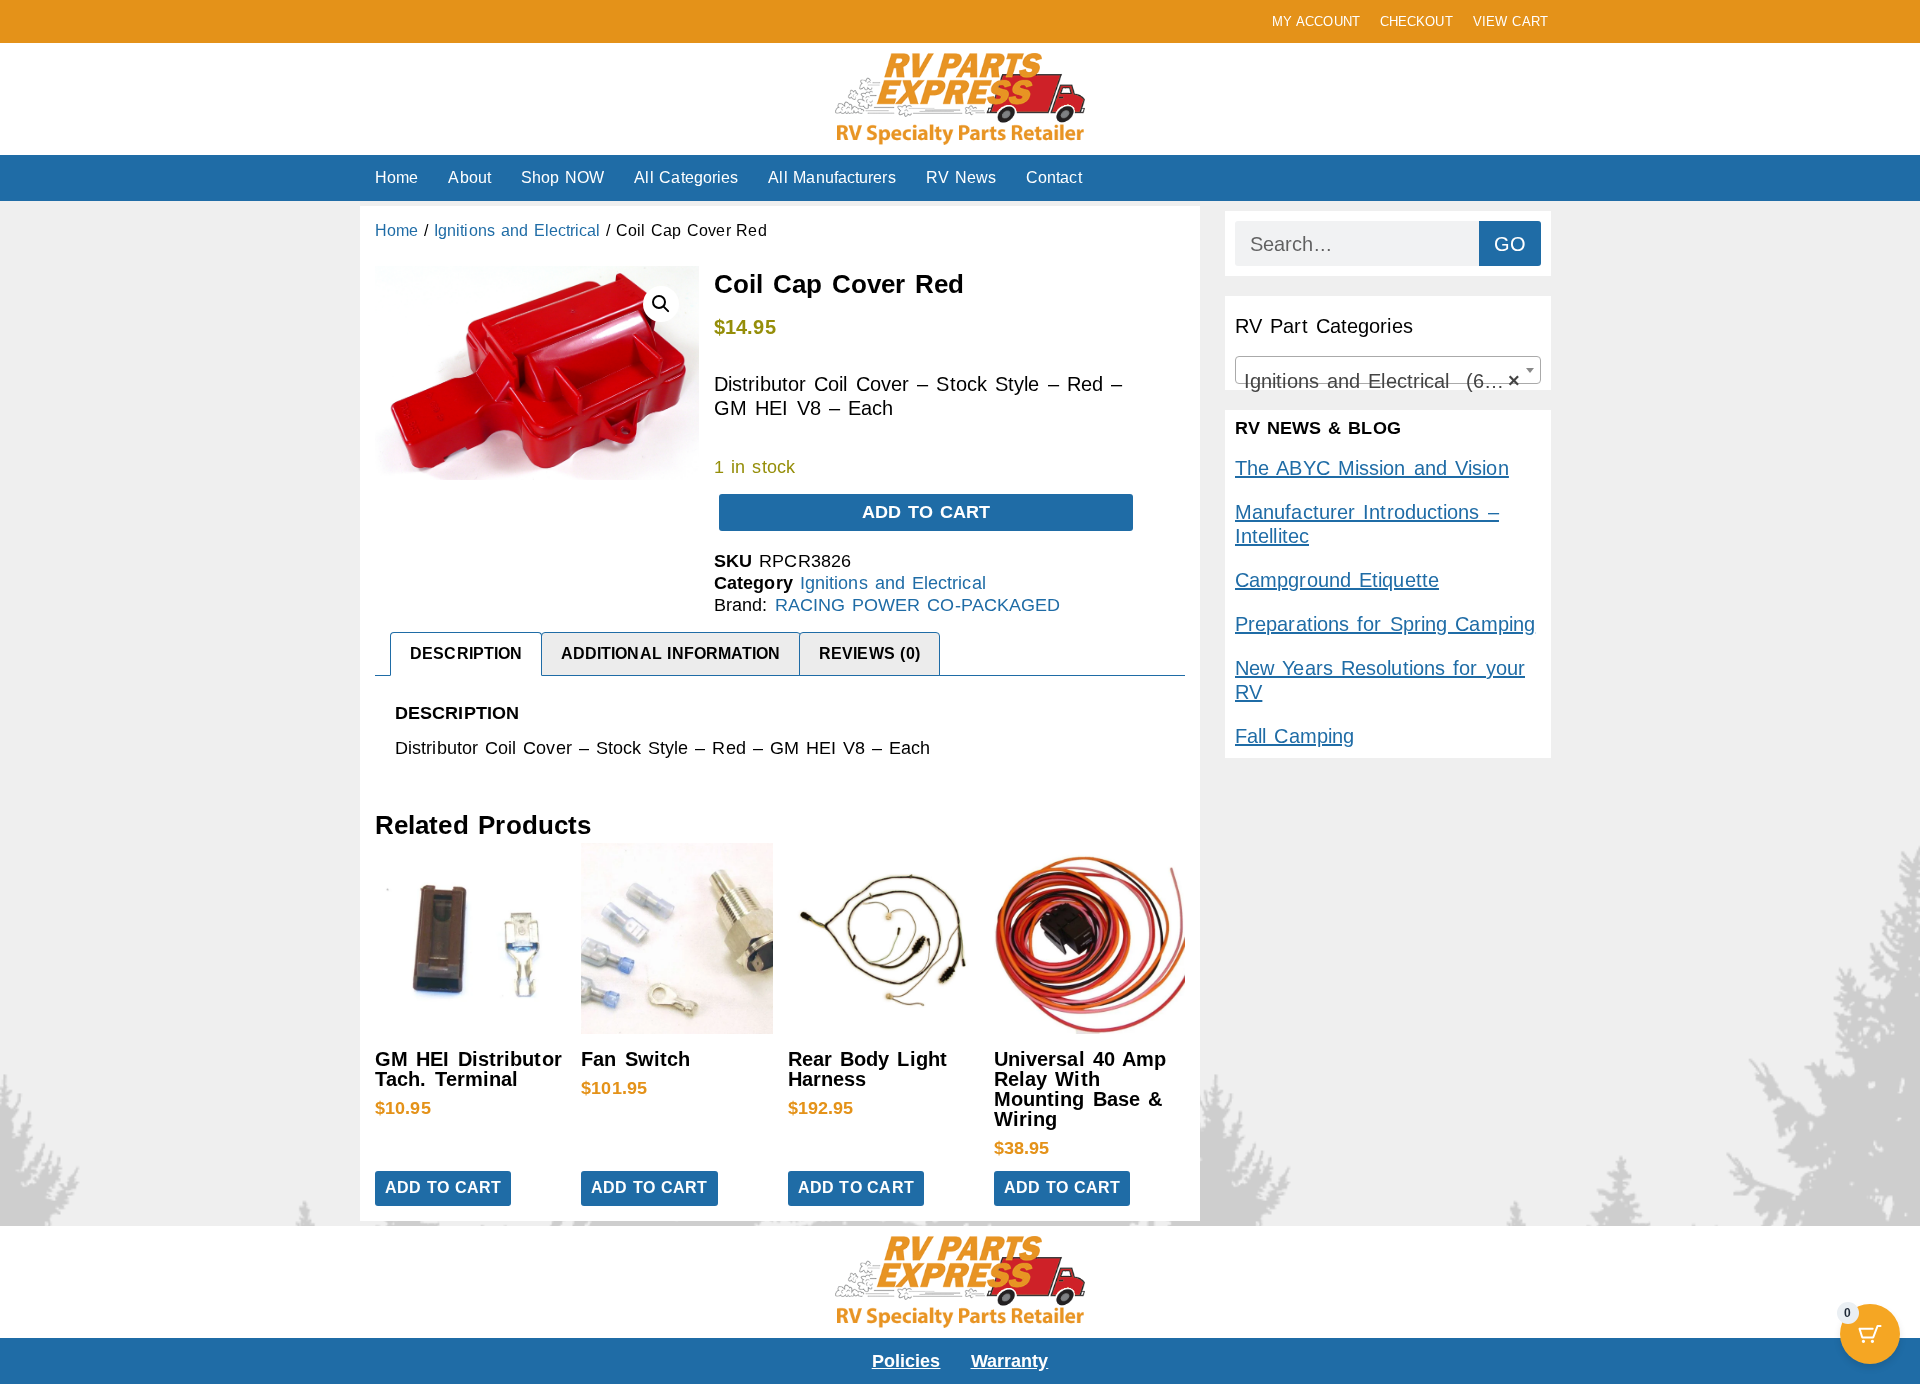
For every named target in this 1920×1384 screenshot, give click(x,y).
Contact (1054, 177)
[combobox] (1388, 370)
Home (396, 177)
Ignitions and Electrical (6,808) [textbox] (1387, 381)
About (469, 177)
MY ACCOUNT (1316, 21)
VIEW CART (1510, 21)
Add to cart (926, 512)
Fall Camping (1294, 736)
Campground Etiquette (1337, 580)
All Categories (686, 177)
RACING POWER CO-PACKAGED (918, 605)
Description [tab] (466, 653)
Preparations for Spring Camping (1385, 624)
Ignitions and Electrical (517, 230)
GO (1510, 244)
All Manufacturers (831, 177)
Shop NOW (562, 177)
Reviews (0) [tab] (869, 653)
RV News (961, 177)
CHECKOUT (1416, 21)
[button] (661, 304)
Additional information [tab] (671, 653)
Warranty (1010, 1361)
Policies (906, 1361)
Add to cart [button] (443, 1187)
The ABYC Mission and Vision (1372, 468)
